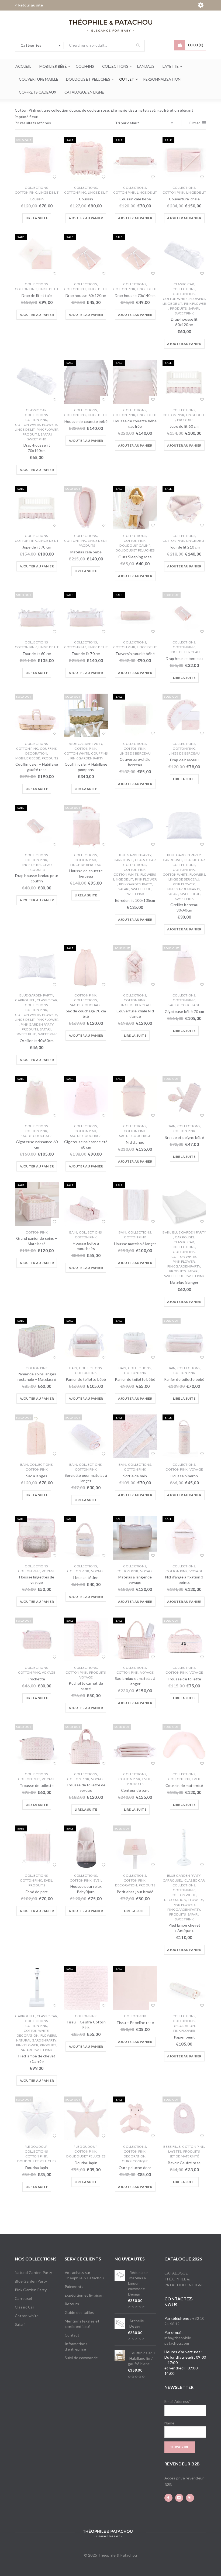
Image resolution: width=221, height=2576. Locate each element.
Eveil (147, 1779)
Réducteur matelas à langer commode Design (138, 2283)
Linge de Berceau (184, 652)
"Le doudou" (36, 2147)
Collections (36, 188)
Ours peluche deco (135, 2168)
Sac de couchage (86, 1005)
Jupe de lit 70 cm (37, 547)
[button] (86, 218)
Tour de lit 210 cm (184, 547)
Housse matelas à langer (135, 1244)
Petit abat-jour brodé (135, 1892)
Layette (175, 2151)
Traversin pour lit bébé (135, 654)
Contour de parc (135, 1790)
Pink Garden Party (87, 758)
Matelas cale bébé (86, 552)
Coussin (37, 199)
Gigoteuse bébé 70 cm (184, 1011)
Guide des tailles (79, 2312)
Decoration (36, 753)
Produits (178, 308)
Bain (172, 1126)
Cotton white (175, 299)
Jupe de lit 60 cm (184, 426)
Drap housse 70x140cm (135, 295)
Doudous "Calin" (135, 545)
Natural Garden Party (36, 2040)
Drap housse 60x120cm (86, 295)
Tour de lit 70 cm (86, 654)
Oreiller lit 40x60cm (37, 1041)
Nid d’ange (135, 1142)
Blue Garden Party (86, 744)
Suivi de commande (81, 2358)
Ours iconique (135, 2161)
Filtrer (195, 123)
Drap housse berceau (184, 658)
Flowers (197, 299)
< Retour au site (29, 5)
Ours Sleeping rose (135, 557)
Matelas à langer (184, 1282)
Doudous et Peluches (135, 550)
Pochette (37, 1679)
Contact (72, 2335)
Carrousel (123, 860)
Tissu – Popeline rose (135, 2022)
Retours (72, 2304)
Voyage (196, 1469)
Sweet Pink (184, 313)
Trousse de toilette (184, 1679)
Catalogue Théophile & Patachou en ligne (184, 2279)
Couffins (48, 749)
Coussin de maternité (184, 1785)
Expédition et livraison (84, 2295)
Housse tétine (86, 1578)
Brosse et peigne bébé (184, 1137)
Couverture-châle (184, 199)
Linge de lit (49, 192)
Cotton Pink (26, 192)
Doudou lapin (37, 2168)
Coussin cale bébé (135, 199)
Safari (194, 308)
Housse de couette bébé (86, 421)
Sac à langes (37, 1476)
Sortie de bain (135, 1476)
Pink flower (195, 304)
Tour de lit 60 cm (37, 654)
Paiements (74, 2286)
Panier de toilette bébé (86, 1379)
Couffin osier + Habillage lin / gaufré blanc (142, 2358)
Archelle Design (137, 2323)
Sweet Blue (141, 889)
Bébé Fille (172, 2147)
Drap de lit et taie (37, 295)
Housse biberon (184, 1476)
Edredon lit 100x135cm (135, 900)
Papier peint (184, 2037)
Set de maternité (184, 2156)
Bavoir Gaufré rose (184, 2163)
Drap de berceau (184, 760)
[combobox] (39, 46)
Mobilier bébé (28, 758)
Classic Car (184, 284)
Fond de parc (37, 1892)
